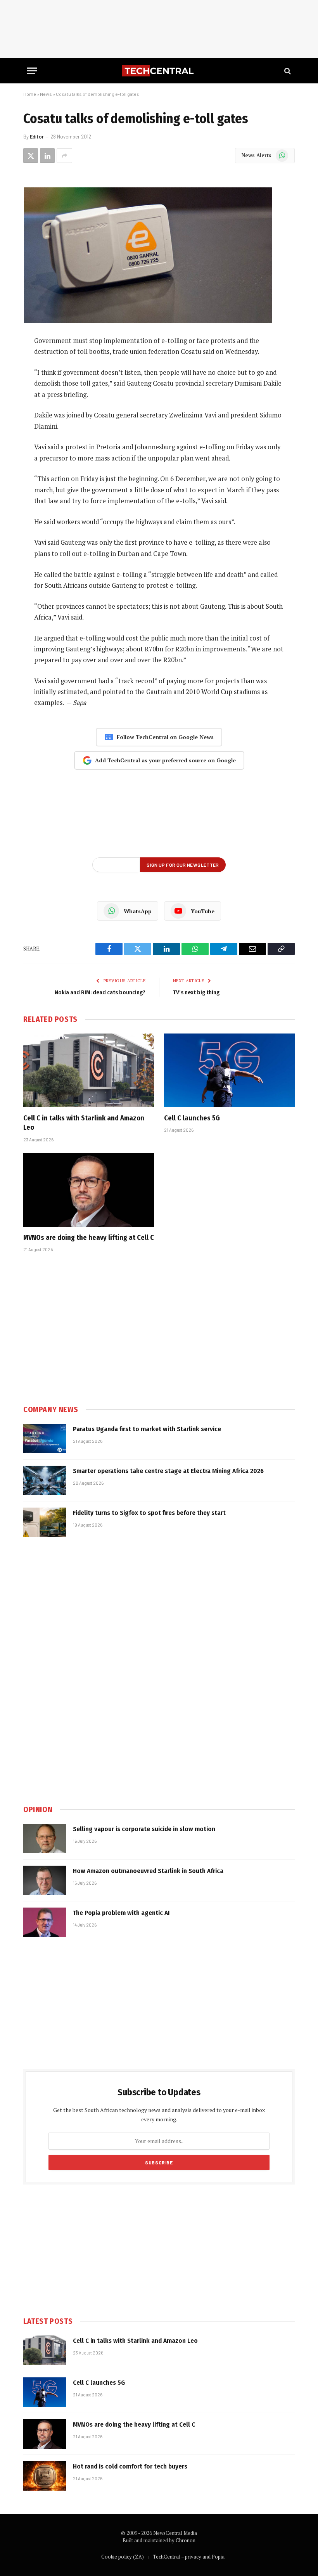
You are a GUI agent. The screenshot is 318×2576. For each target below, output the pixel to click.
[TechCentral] (159, 71)
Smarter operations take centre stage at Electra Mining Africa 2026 (168, 1471)
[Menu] (32, 71)
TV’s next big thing (196, 992)
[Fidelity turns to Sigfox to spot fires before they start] (45, 1522)
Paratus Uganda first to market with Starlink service (147, 1429)
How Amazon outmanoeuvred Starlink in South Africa (148, 1871)
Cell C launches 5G (192, 1118)
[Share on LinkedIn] (47, 156)
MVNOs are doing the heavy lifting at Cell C (89, 1238)
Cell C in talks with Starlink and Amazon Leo (84, 1123)
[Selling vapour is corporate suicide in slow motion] (45, 1839)
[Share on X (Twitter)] (31, 156)
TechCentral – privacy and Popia (189, 2557)
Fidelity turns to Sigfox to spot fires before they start (149, 1513)
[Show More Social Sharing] (64, 156)
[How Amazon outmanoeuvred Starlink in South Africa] (45, 1880)
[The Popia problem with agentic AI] (45, 1922)
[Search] (287, 71)
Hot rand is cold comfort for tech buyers (130, 2466)
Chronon (186, 2540)
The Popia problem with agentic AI (121, 1913)
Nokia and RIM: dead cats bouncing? (100, 992)
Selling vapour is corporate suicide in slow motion (144, 1829)
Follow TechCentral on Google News (165, 737)
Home (30, 94)
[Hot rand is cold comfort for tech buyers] (45, 2476)
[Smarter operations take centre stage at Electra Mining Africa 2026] (45, 1480)
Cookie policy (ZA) (123, 2557)
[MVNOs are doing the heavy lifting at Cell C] (89, 1190)
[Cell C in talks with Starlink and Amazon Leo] (89, 1070)
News (46, 94)
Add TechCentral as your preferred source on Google (165, 760)
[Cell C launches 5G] (229, 1070)
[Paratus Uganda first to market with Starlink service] (45, 1439)
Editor (37, 137)
